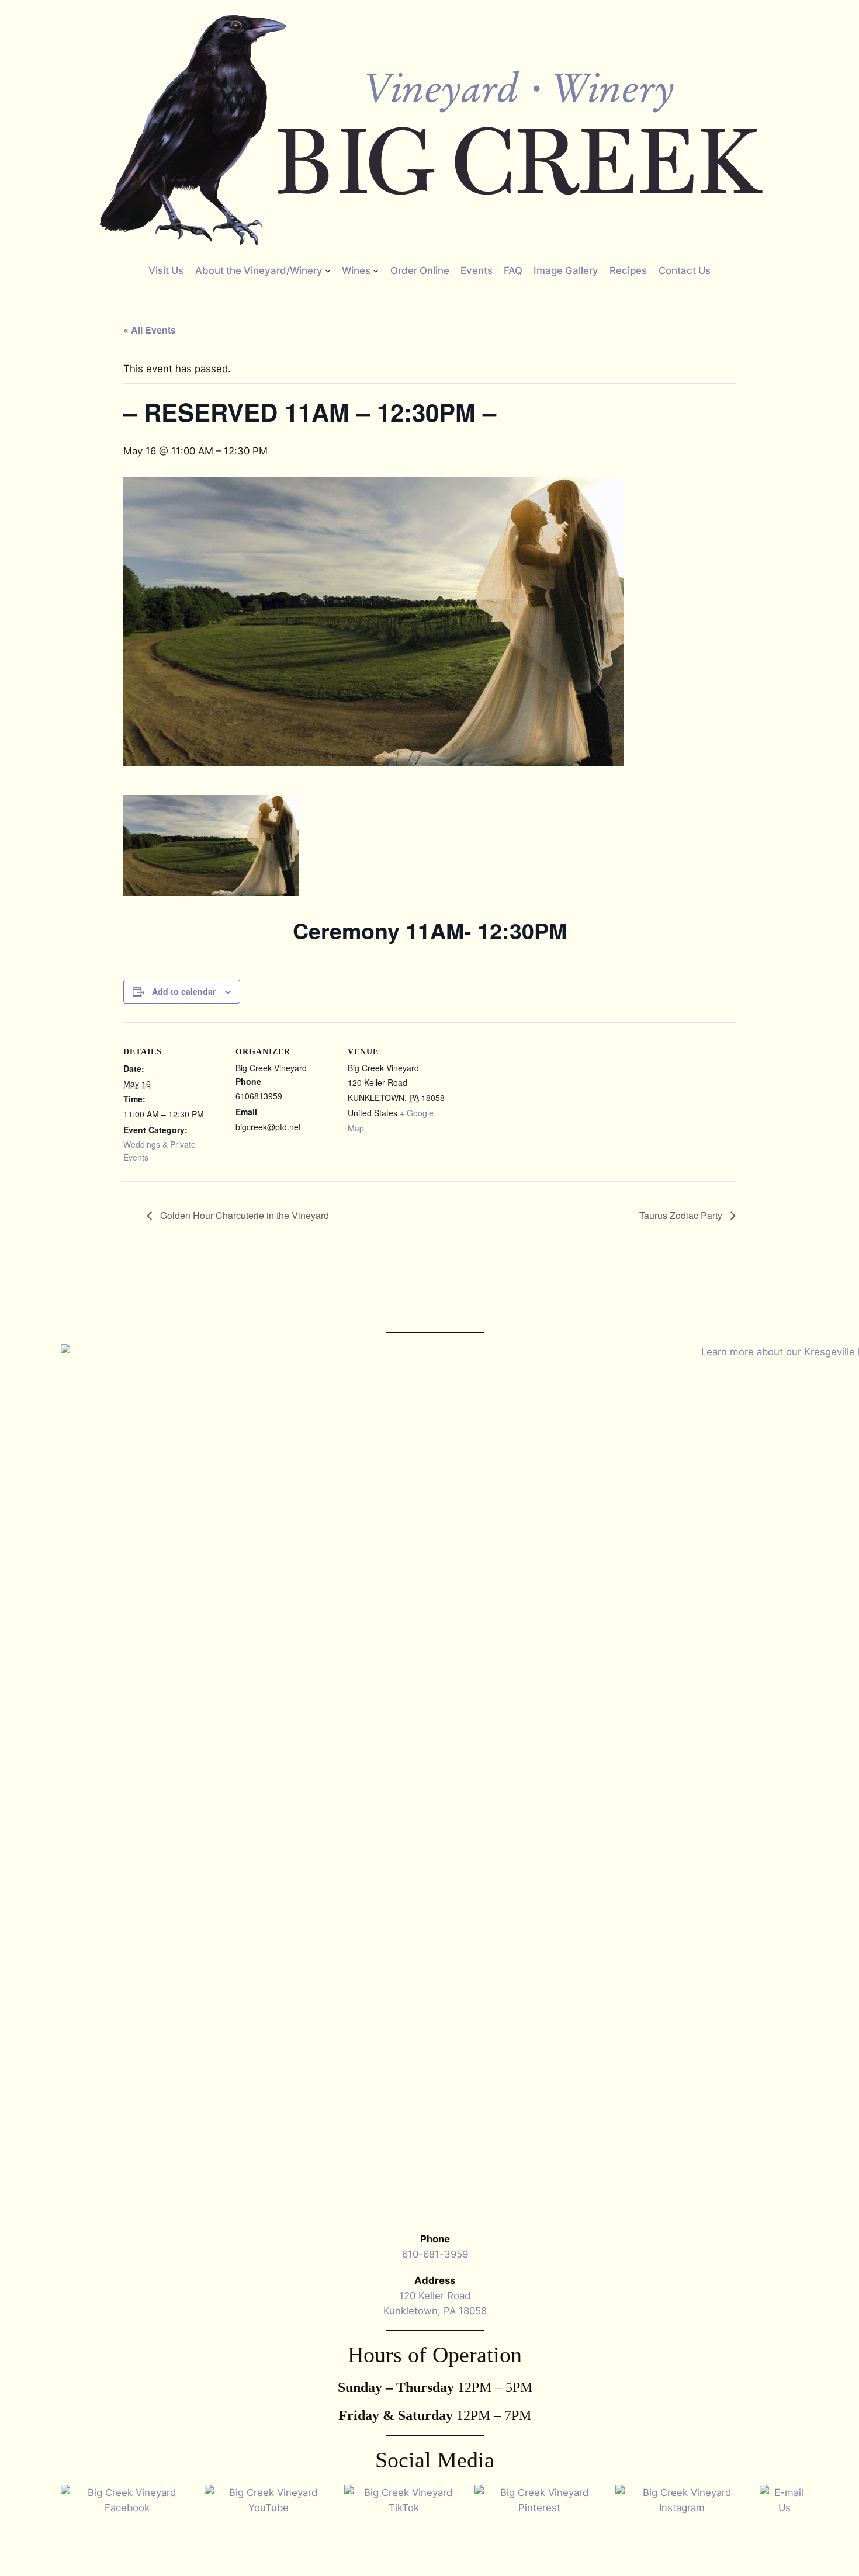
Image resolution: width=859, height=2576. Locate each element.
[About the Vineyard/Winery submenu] (328, 270)
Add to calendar (184, 991)
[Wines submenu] (376, 270)
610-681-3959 (435, 2254)
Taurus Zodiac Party (682, 1215)
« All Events (150, 330)
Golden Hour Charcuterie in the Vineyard (243, 1215)
